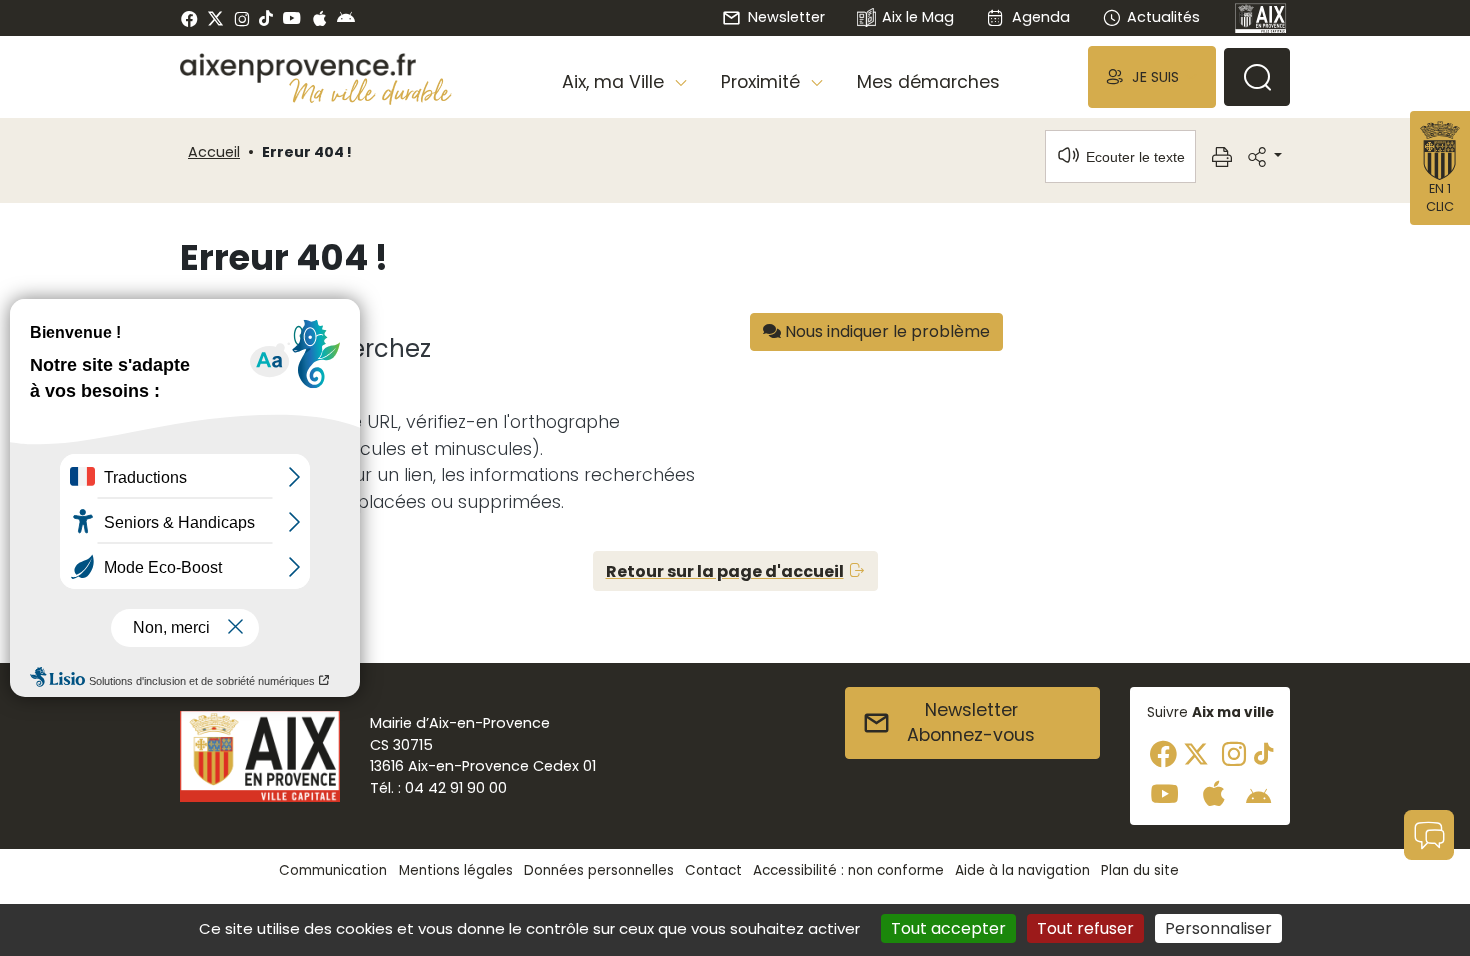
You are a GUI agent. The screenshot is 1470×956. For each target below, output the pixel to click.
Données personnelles (599, 870)
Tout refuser (1085, 928)
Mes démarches (928, 82)
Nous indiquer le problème (885, 331)
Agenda (1040, 17)
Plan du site (1140, 870)
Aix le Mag (918, 17)
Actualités (1163, 17)
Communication (333, 870)
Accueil (214, 152)
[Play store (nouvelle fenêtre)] (346, 18)
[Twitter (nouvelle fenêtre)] (215, 18)
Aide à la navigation (1022, 870)
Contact (713, 870)
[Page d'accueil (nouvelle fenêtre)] (1261, 18)
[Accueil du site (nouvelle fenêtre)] (316, 68)
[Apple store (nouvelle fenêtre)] (319, 18)
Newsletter (786, 17)
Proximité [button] (763, 82)
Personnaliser (1218, 928)
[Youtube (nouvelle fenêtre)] (291, 18)
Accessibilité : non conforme (848, 870)
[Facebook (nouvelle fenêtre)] (189, 18)
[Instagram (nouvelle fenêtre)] (241, 18)
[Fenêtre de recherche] (1257, 77)
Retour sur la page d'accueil (725, 571)
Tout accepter (948, 928)
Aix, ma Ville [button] (615, 82)
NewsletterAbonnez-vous (971, 723)
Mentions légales (456, 870)
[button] (1152, 76)
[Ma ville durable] (370, 91)
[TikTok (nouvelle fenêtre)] (266, 18)
